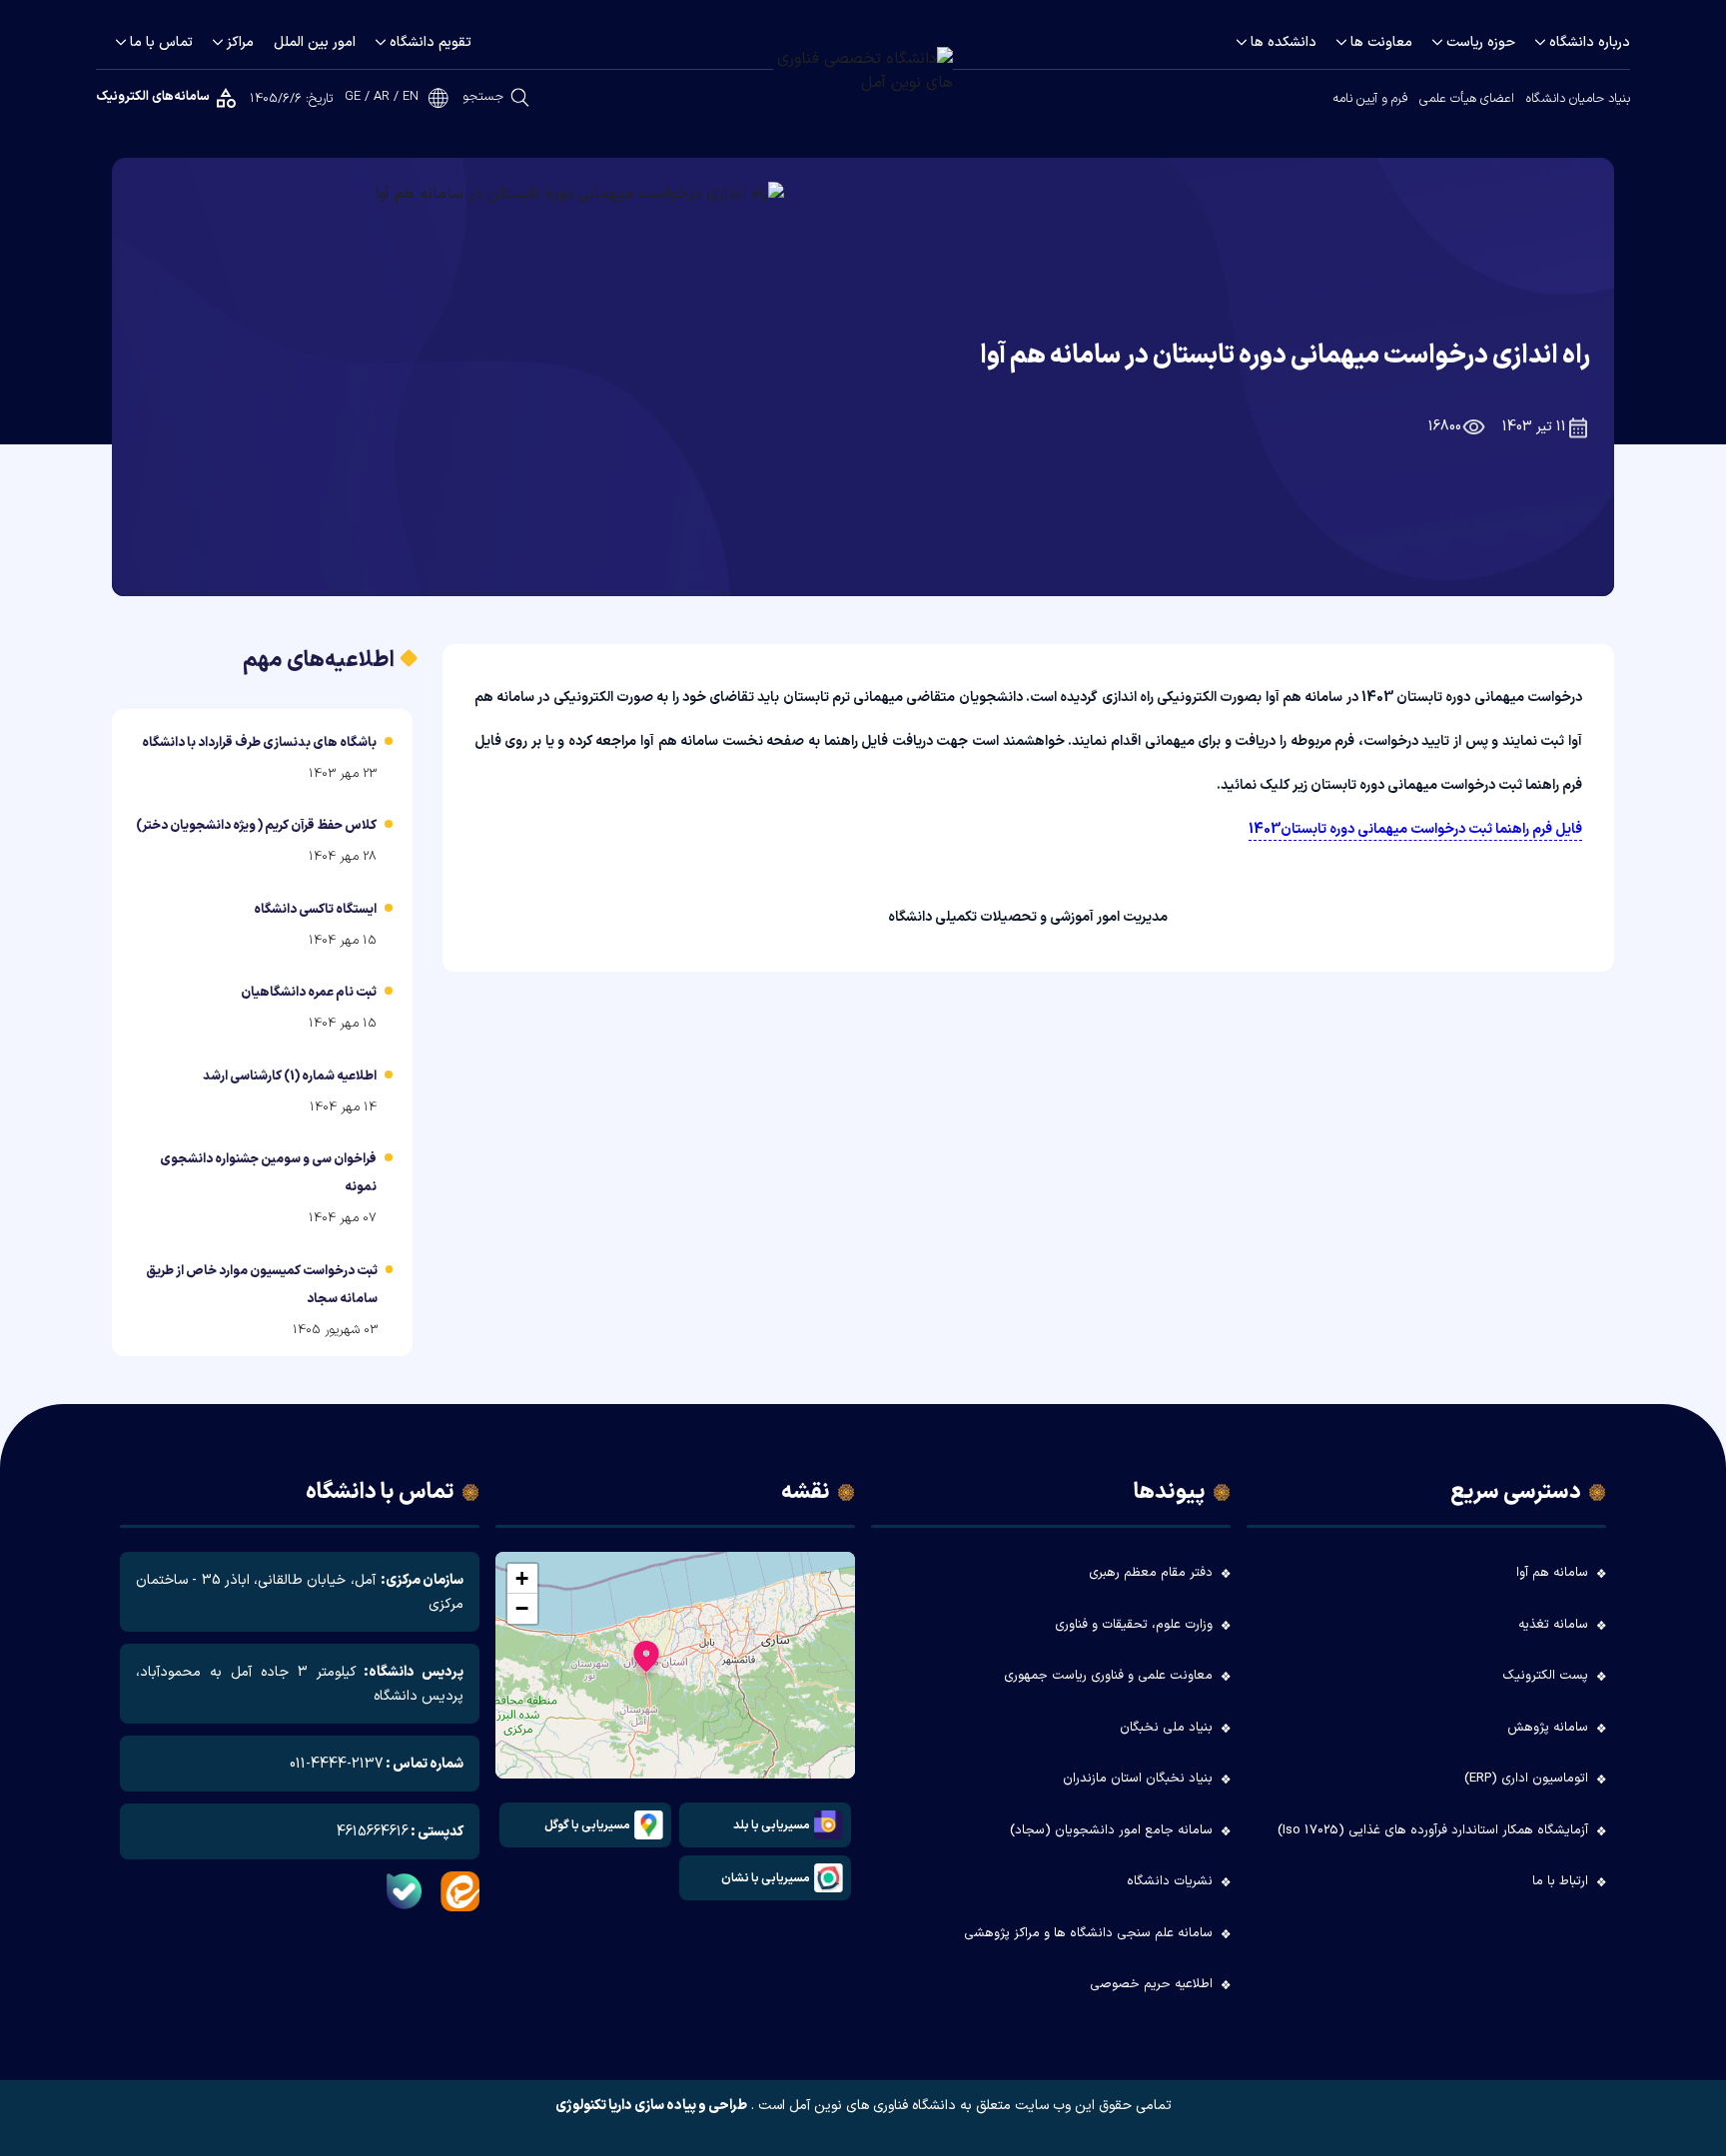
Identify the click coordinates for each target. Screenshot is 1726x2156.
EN (411, 97)
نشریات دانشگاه (1170, 1881)
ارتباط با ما (1560, 1881)
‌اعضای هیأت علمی (1467, 99)
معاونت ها (1381, 42)
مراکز (240, 42)
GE (353, 97)
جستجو (483, 97)
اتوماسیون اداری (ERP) (1526, 1779)
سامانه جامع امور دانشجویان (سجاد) (1111, 1830)
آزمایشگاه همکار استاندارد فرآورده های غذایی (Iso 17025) (1433, 1830)
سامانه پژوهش (1548, 1728)
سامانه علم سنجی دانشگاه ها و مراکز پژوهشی (1088, 1933)
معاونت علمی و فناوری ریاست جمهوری (1108, 1676)
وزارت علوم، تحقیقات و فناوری (1134, 1625)
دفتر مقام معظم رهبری (1151, 1573)
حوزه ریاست (1481, 42)
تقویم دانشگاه (431, 42)
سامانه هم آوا (1552, 1573)
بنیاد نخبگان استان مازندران (1138, 1779)
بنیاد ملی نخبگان (1166, 1728)
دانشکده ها (1284, 42)
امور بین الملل (315, 42)
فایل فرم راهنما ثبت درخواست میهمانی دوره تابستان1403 (1415, 829)
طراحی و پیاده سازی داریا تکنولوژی (651, 2106)
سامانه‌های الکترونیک (153, 97)
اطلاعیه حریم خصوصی (1151, 1984)
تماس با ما (161, 42)
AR (382, 97)
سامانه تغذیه (1553, 1625)
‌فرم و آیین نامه (1370, 99)
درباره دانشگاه (1590, 42)
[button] (646, 1661)
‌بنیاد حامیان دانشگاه (1578, 99)
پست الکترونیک (1545, 1676)
